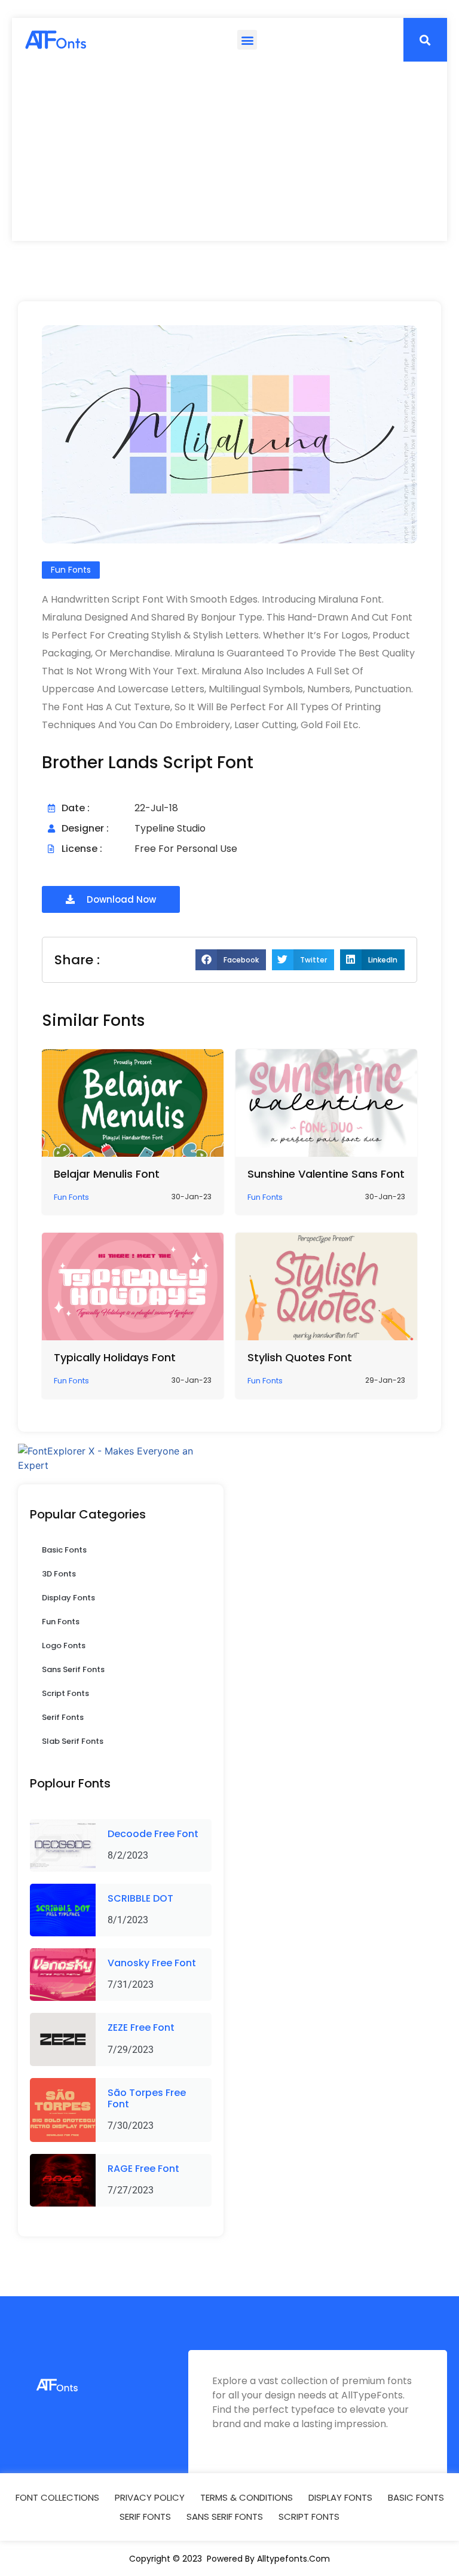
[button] (247, 40)
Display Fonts (68, 1598)
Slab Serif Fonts (73, 1741)
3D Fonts (59, 1574)
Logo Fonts (64, 1645)
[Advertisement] (229, 151)
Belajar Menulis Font (107, 1174)
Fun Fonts (61, 1622)
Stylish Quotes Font (300, 1357)
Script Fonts (65, 1693)
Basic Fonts (64, 1550)
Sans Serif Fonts (73, 1669)
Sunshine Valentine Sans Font (326, 1174)
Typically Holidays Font (115, 1357)
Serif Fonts (63, 1717)
